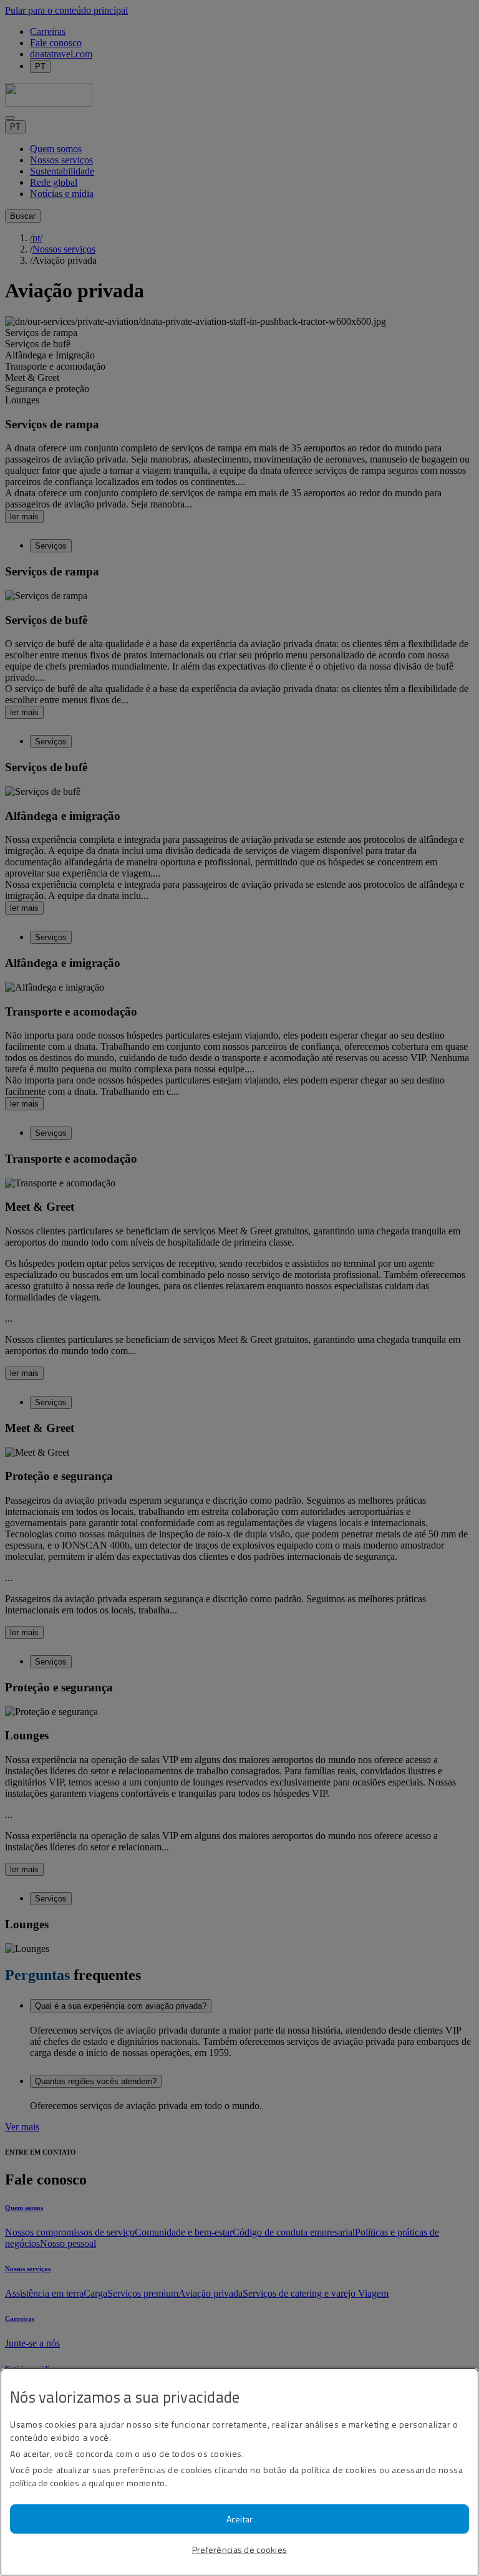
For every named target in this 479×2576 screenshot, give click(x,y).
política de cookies (45, 2483)
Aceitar (240, 2519)
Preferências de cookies (239, 2550)
